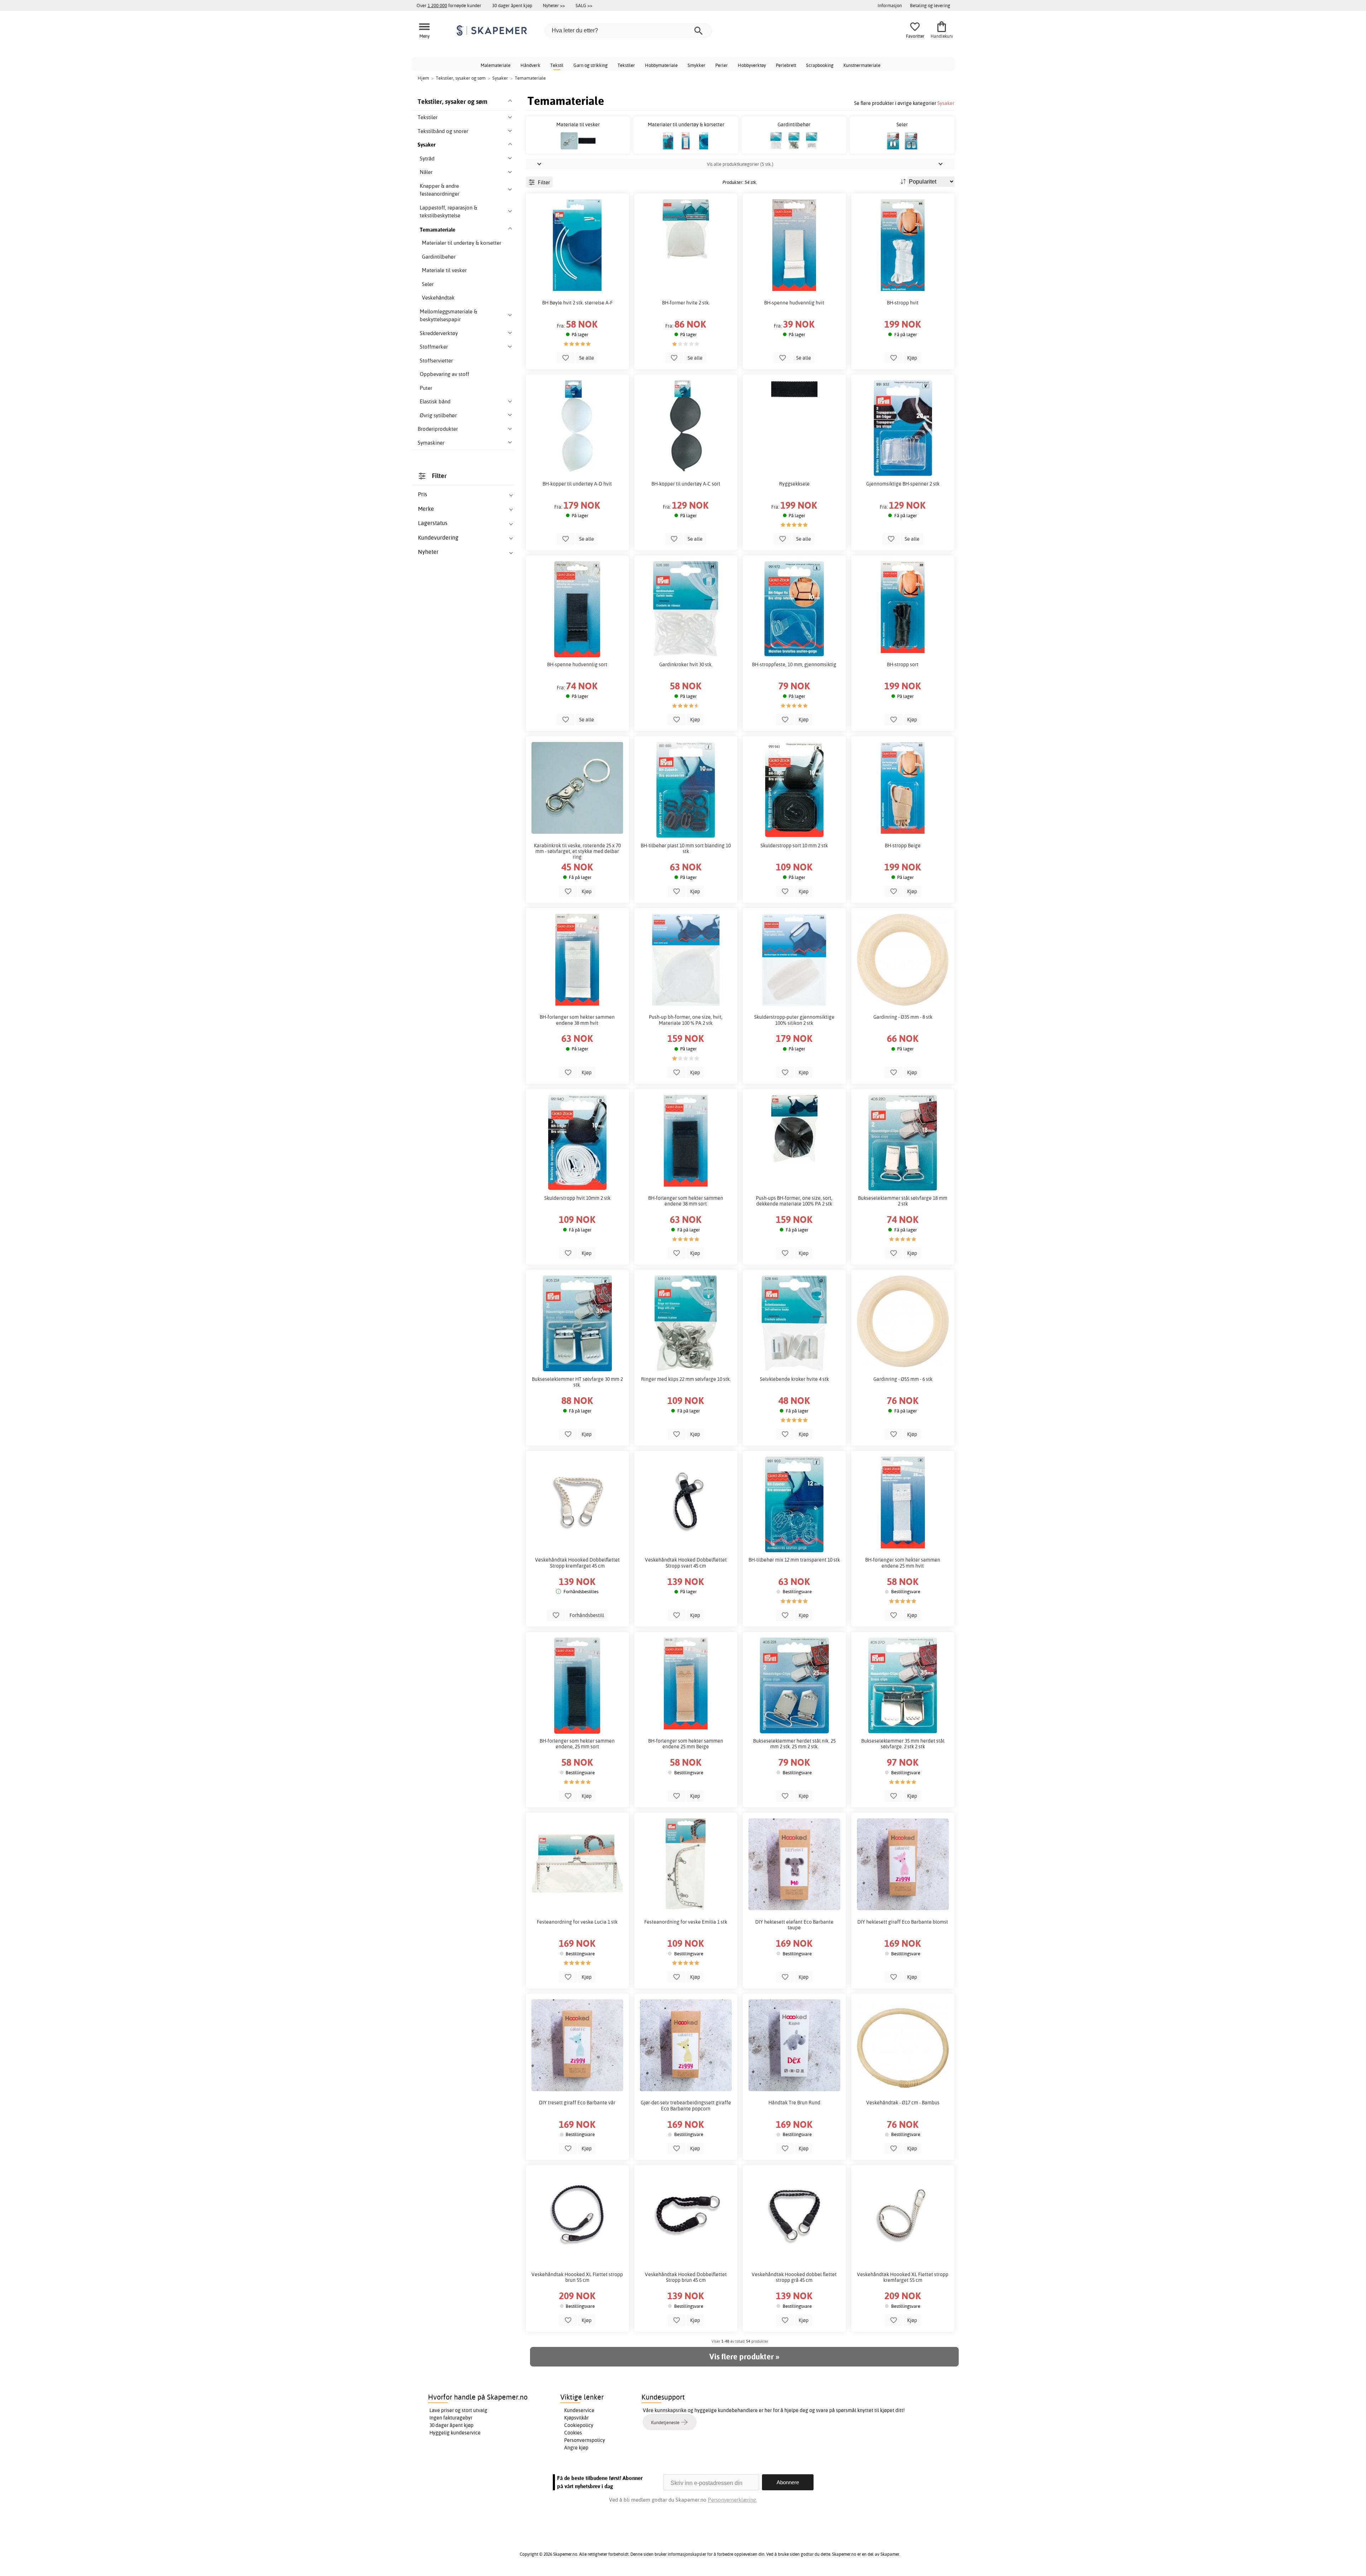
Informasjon (890, 5)
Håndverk (530, 65)
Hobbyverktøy (752, 65)
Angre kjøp (576, 2448)
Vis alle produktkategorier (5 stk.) (740, 164)
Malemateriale (496, 65)
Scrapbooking (820, 65)
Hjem (423, 78)
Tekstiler (626, 65)
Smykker (697, 65)
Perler (722, 65)
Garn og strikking (591, 65)
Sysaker (946, 103)
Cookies (573, 2433)
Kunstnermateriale (862, 65)
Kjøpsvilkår (576, 2418)
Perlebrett (786, 65)
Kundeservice (579, 2410)
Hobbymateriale (661, 65)
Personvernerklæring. (732, 2500)
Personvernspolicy (585, 2440)
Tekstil (557, 65)
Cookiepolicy (579, 2425)
